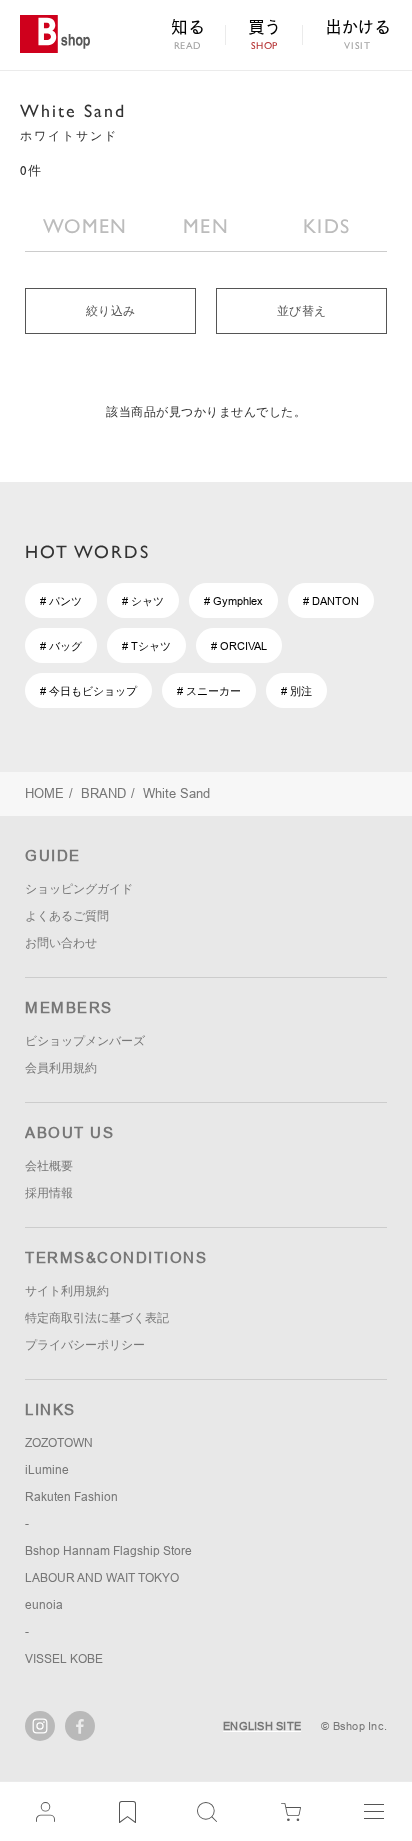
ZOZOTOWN (59, 1443)
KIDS (326, 226)
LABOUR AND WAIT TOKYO (102, 1578)
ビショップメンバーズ (85, 1041)
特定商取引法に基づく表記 (97, 1318)
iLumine (47, 1470)
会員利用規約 (61, 1068)
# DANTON (331, 601)
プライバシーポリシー (85, 1345)
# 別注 (296, 691)
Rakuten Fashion (71, 1497)
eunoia (44, 1605)
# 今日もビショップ (88, 691)
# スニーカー (209, 691)
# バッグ (61, 646)
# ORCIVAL (239, 646)
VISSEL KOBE (64, 1659)
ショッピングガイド (79, 889)
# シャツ (143, 601)
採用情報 (49, 1193)
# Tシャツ (146, 646)
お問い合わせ (61, 943)
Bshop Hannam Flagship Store (108, 1551)
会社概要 (49, 1166)
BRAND (103, 793)
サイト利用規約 (67, 1291)
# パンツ (61, 601)
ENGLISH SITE (262, 1726)
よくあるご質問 (67, 916)
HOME (44, 793)
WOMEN (85, 226)
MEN (206, 226)
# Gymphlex (233, 601)
